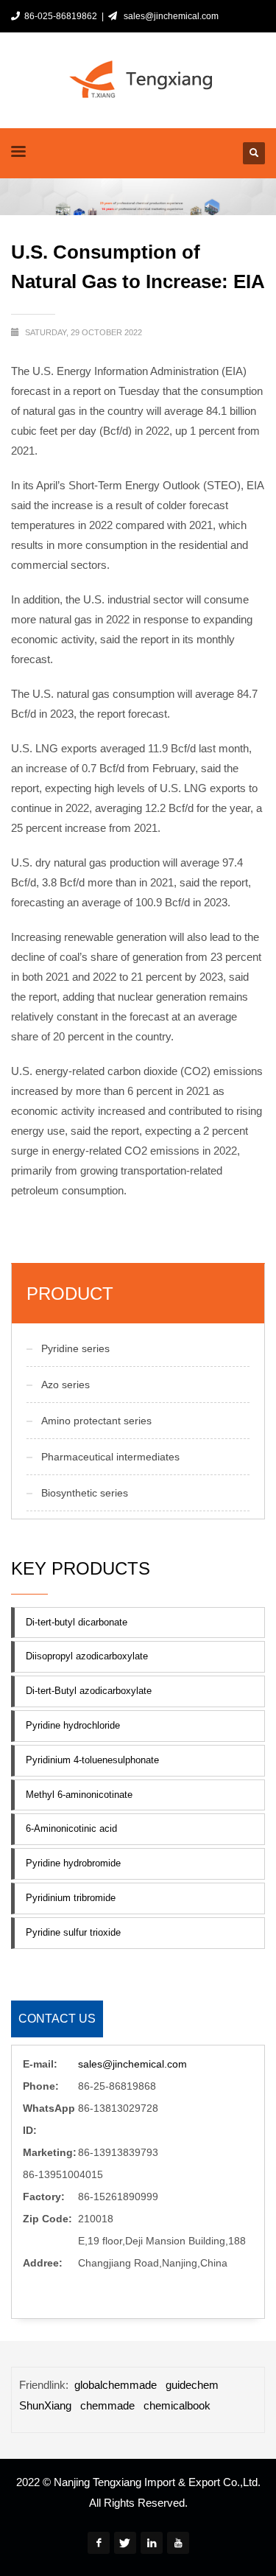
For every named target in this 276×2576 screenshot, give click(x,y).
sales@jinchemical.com (169, 16)
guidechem (192, 2385)
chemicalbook (177, 2405)
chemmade (107, 2405)
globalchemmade (116, 2385)
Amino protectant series (96, 1421)
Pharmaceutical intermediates (110, 1457)
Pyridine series (75, 1348)
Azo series (66, 1385)
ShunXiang (45, 2405)
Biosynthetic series (85, 1493)
